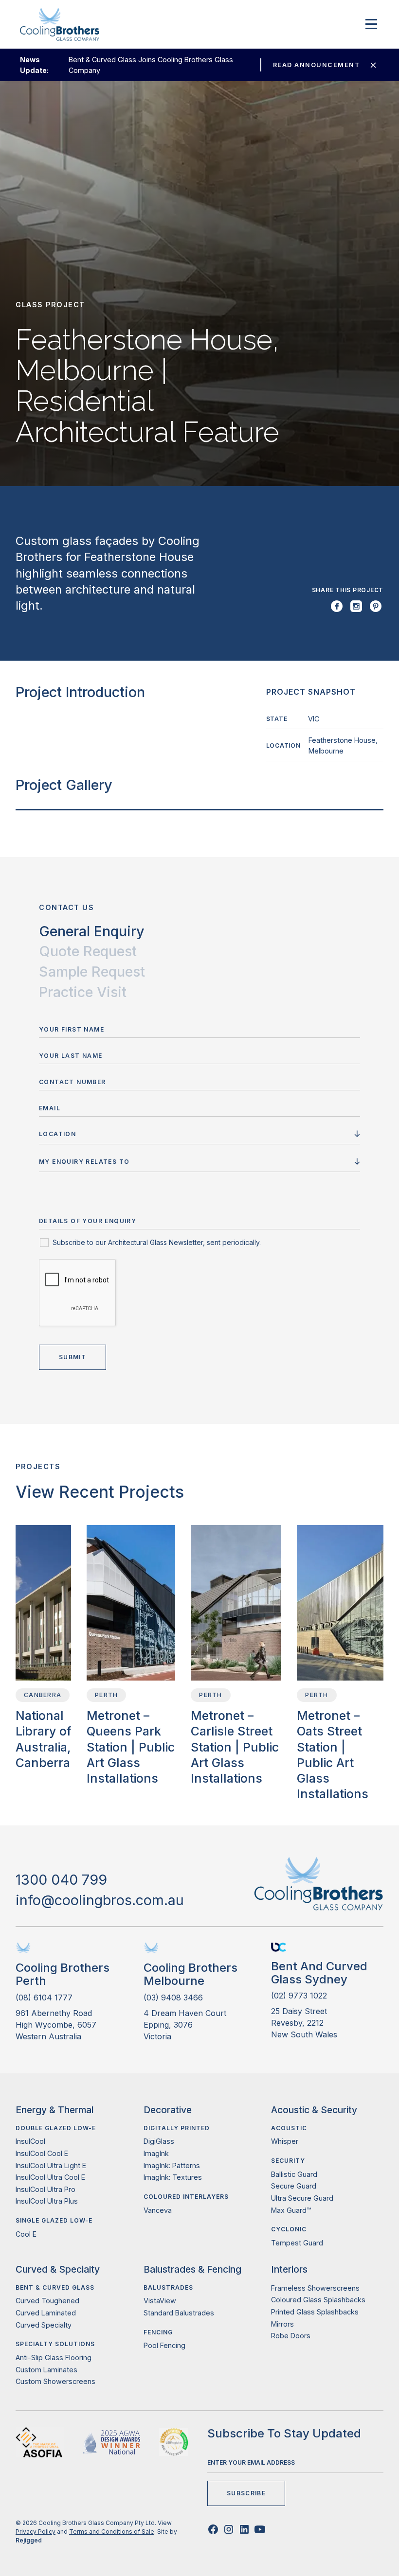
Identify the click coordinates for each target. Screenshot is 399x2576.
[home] (60, 24)
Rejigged (29, 2540)
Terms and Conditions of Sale (112, 2532)
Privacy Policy (36, 2532)
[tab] (92, 931)
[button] (369, 24)
